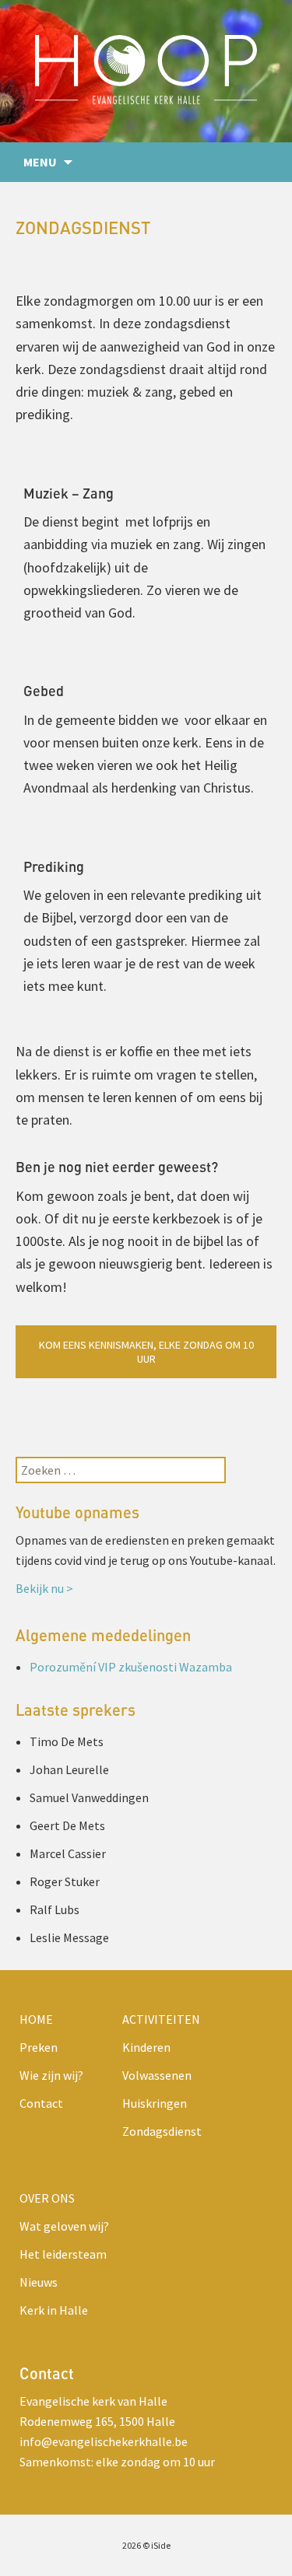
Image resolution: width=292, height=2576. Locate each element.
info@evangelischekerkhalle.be (104, 2441)
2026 (132, 2545)
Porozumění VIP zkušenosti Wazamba (131, 1667)
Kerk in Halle (54, 2310)
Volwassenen (157, 2075)
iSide (161, 2545)
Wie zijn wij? (51, 2075)
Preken (39, 2047)
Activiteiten (161, 2019)
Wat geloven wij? (64, 2226)
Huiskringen (155, 2103)
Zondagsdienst (162, 2131)
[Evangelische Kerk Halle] (146, 71)
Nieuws (39, 2282)
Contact (41, 2103)
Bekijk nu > (44, 1588)
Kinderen (146, 2047)
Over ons (47, 2198)
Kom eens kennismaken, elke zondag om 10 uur (146, 1352)
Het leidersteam (63, 2254)
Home (36, 2019)
